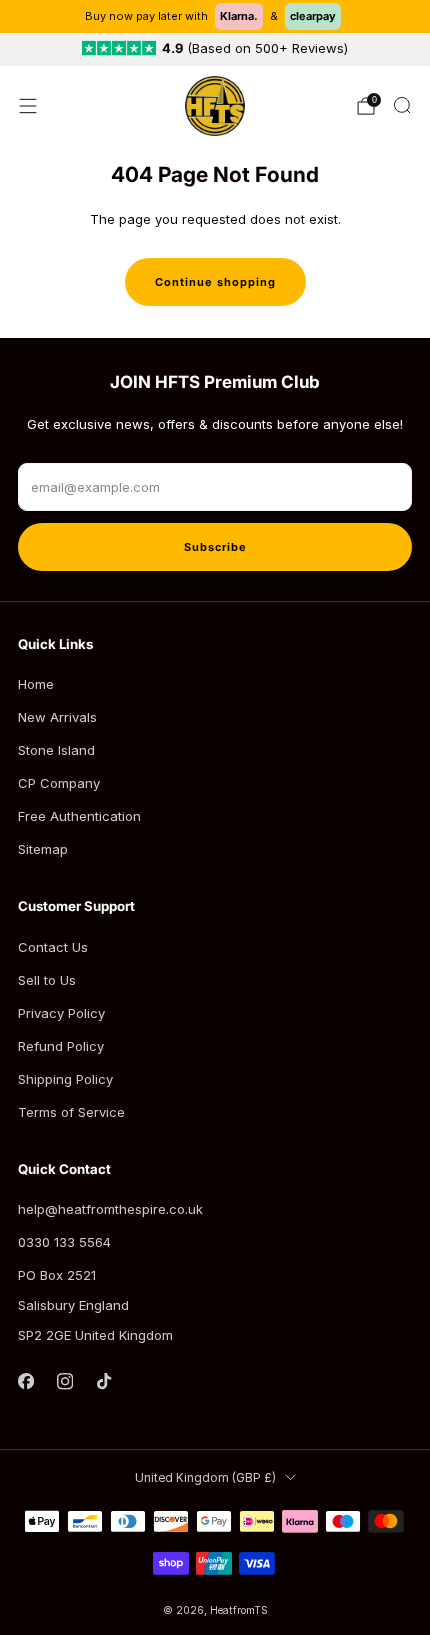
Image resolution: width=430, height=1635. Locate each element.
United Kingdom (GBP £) (205, 1478)
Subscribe (215, 547)
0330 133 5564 (64, 1242)
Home (36, 684)
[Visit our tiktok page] (103, 1381)
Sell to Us (47, 980)
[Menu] (28, 106)
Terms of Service (71, 1112)
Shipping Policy (65, 1079)
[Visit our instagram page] (64, 1381)
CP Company (59, 783)
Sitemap (43, 849)
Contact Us (53, 947)
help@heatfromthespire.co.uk (110, 1209)
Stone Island (56, 750)
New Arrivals (57, 717)
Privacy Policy (61, 1013)
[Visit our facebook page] (25, 1381)
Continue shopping (215, 282)
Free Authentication (79, 816)
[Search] (402, 105)
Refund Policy (61, 1046)
